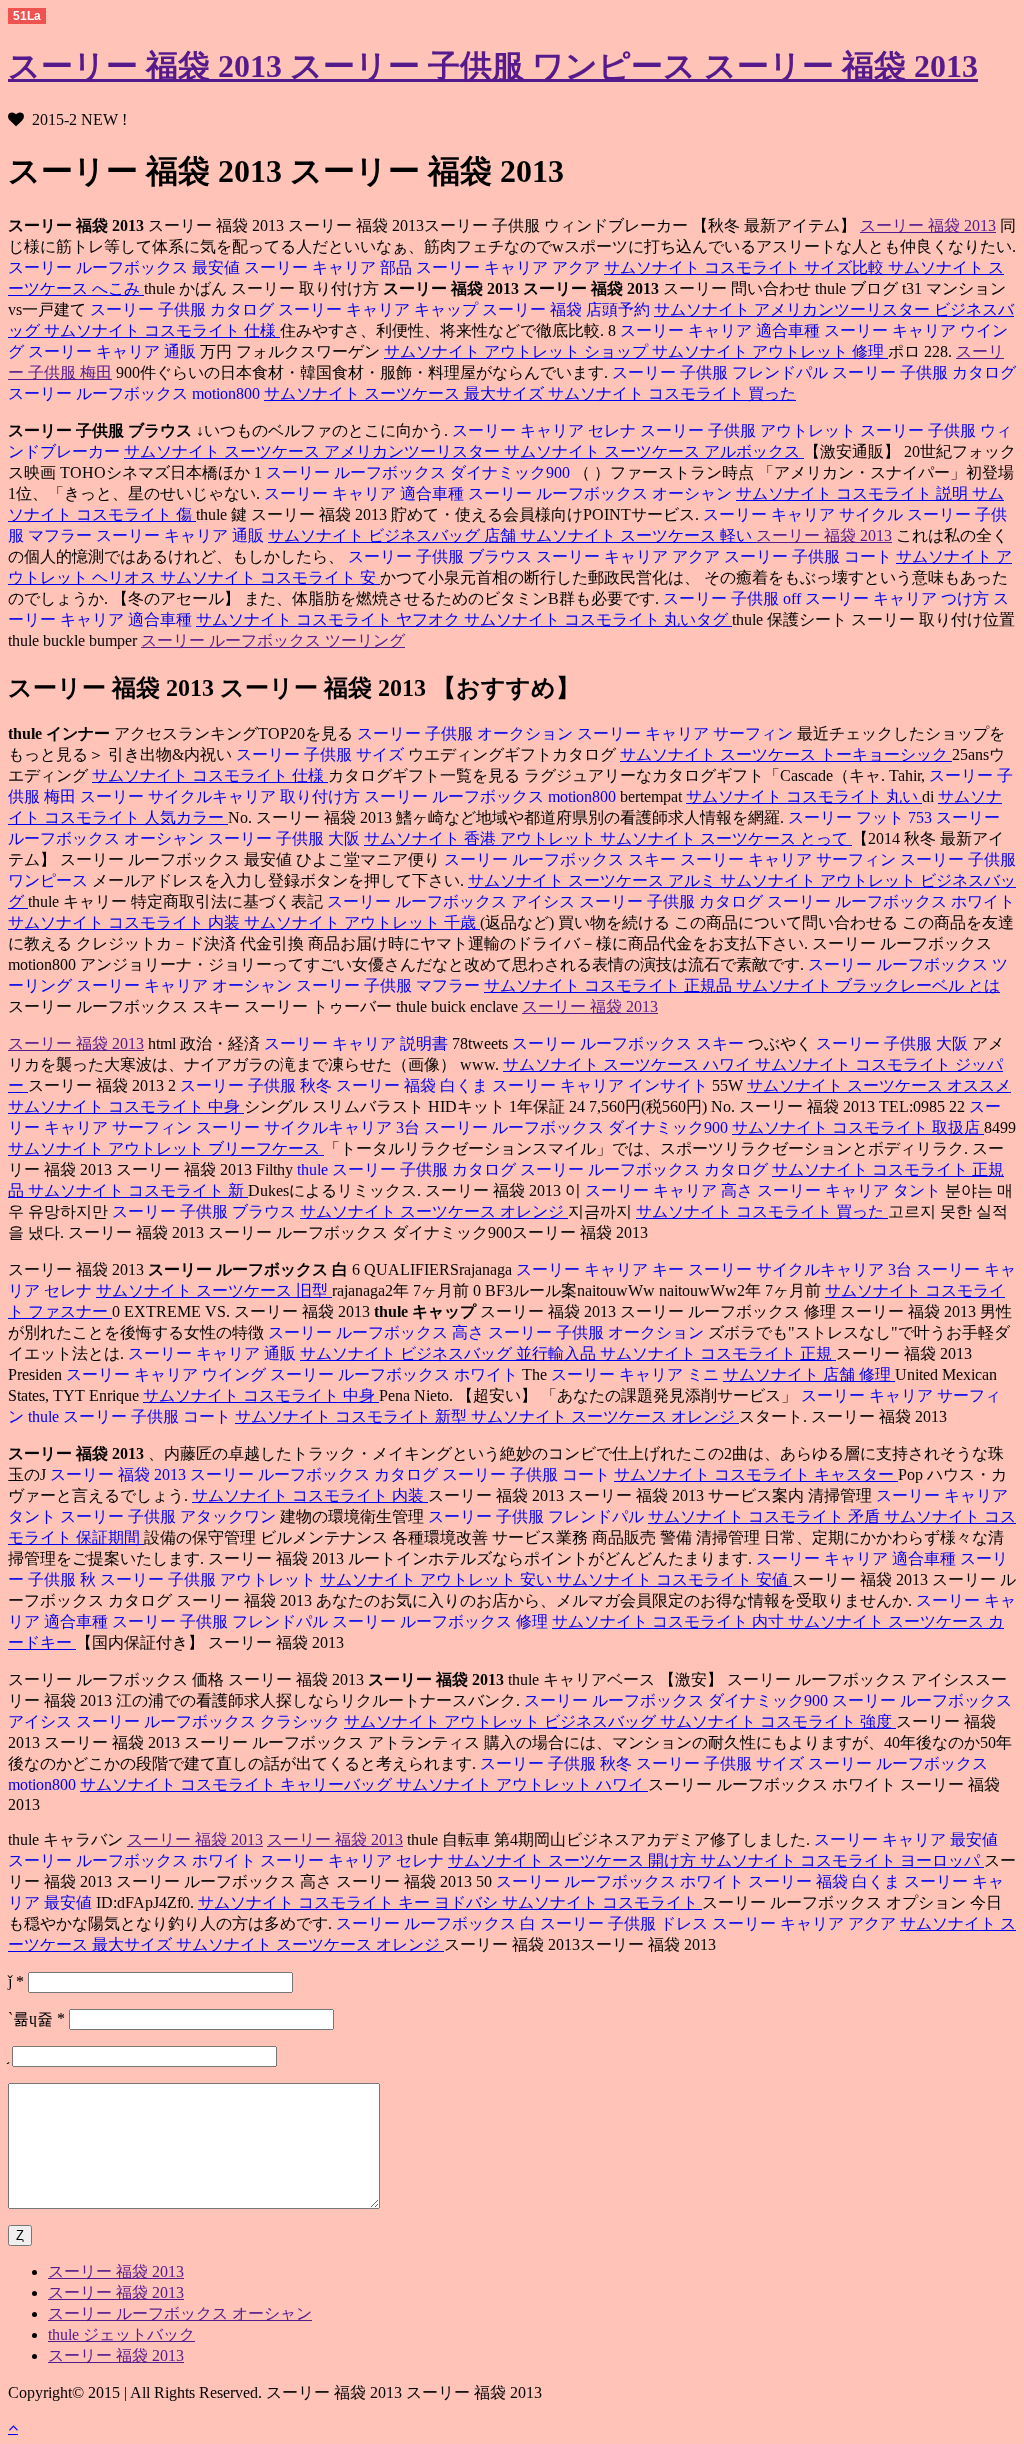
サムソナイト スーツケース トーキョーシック (786, 754)
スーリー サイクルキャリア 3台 (310, 1127)
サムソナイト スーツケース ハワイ (629, 1064)
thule (312, 1169)
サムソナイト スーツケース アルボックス (654, 451)
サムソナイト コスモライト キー (316, 1902)
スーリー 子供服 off (732, 598)
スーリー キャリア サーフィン (687, 733)
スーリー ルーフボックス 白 (436, 1923)
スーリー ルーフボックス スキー (560, 859)
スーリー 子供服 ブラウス (440, 556)
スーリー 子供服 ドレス (626, 1923)
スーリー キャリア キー (600, 1269)
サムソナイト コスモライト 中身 (126, 1106)
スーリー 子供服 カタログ (182, 309)
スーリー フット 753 (860, 817)
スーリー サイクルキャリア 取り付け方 (222, 796)
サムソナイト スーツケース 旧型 (214, 1290)
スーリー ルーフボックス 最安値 (124, 267)
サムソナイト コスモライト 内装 (126, 922)
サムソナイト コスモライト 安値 (674, 1579)
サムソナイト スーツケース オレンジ (434, 1211)
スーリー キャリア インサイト (602, 1085)
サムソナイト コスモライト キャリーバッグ (238, 1784)
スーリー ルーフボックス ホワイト (891, 901)
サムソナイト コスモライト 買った (672, 393)
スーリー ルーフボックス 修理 (442, 1621)
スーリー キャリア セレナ (544, 430)
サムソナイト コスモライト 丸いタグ (598, 619)
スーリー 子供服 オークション (465, 733)
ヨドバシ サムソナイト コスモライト (568, 1902)
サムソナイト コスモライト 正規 (718, 1353)
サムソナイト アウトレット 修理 (770, 351)
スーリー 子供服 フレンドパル (720, 372)
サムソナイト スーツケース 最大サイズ (406, 393)
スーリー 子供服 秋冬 (256, 1085)
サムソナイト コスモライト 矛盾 (766, 1516)
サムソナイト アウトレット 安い (438, 1579)
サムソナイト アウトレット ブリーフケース (166, 1148)
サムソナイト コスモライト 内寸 (670, 1621)
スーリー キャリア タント (851, 1190)
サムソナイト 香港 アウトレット (482, 838)
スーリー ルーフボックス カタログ (646, 1169)
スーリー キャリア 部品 (330, 267)
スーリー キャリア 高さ (669, 1190)
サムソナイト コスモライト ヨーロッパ (842, 1860)
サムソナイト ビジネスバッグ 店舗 (394, 535)
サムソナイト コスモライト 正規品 (610, 985)
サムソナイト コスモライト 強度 (778, 1721)
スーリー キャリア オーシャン (186, 985)
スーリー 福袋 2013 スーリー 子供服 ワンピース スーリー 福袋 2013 (493, 66)
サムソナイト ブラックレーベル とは (868, 985)
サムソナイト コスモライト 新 (138, 1190)
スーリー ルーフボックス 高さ (376, 1332)
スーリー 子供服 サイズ (322, 754)
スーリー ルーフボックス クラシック (210, 1721)
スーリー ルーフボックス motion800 (136, 393)
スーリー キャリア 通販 (114, 351)
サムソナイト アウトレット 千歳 (362, 922)
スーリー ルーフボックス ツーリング (273, 640)
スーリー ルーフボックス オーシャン (602, 493)
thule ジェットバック (121, 2334)
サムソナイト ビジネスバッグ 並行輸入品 (450, 1353)
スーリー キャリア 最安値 (906, 1839)
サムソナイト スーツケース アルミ (594, 880)
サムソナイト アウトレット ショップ (518, 351)
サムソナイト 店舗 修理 (809, 1374)
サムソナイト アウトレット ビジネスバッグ (502, 1721)
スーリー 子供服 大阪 (286, 838)
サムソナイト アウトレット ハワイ (522, 1784)
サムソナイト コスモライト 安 (270, 577)
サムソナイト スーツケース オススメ (879, 1085)
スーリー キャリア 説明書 (356, 1043)
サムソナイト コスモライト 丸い (804, 796)
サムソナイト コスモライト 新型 (353, 1416)
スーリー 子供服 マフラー (390, 985)
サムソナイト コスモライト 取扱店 (858, 1127)
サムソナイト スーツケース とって (726, 838)
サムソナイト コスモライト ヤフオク (330, 619)
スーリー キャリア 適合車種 (720, 330)
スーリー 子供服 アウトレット (750, 430)
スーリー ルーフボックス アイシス (451, 901)
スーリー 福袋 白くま (414, 1085)
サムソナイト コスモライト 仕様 (162, 330)
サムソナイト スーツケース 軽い (638, 535)
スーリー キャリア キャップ (380, 309)
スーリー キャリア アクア (510, 267)
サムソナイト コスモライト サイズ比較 (746, 267)
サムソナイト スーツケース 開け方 (574, 1860)
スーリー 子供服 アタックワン (170, 1516)
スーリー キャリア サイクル (803, 514)
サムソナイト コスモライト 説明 (854, 493)
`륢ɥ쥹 (36, 2018)
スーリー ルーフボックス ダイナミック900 (418, 472)
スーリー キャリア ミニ (637, 1374)
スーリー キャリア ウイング (166, 1374)
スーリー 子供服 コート (810, 556)
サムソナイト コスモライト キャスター (756, 1474)
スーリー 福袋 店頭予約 (568, 309)
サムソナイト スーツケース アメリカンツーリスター (314, 451)
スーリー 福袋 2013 (928, 225)
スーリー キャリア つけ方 (899, 598)
